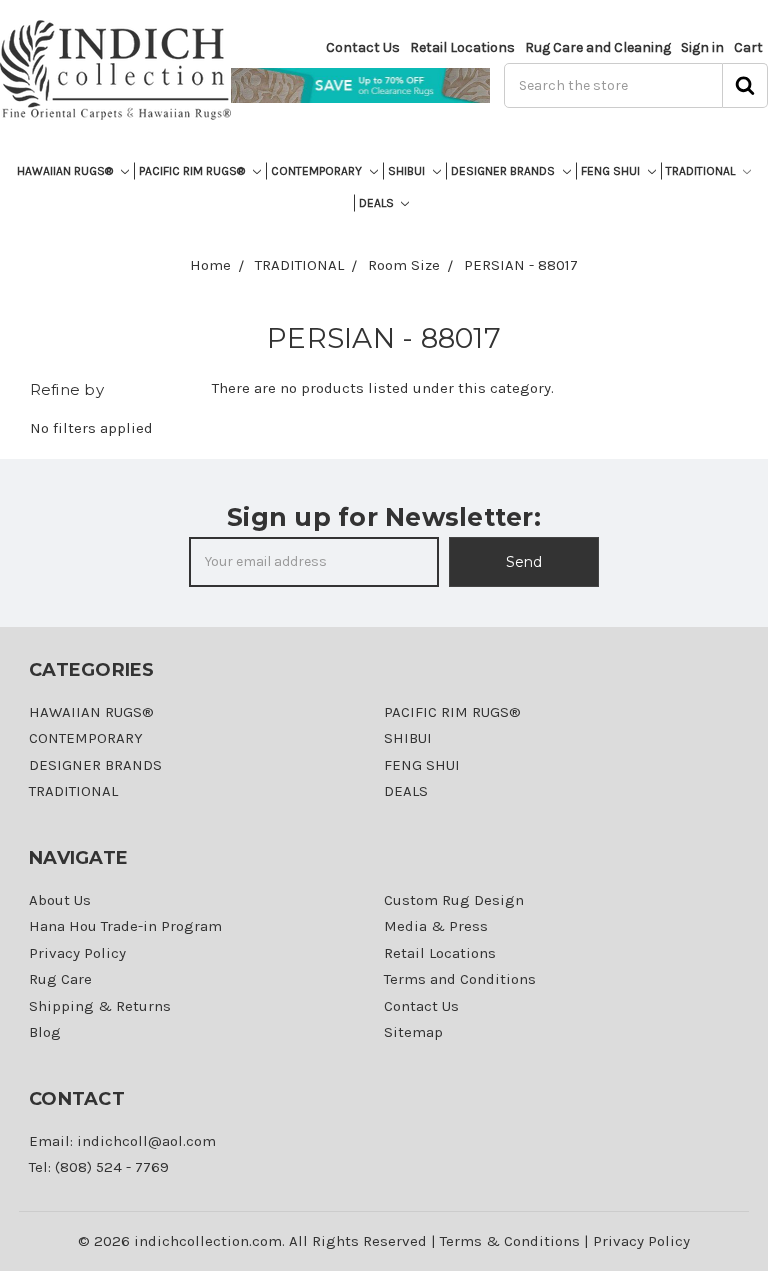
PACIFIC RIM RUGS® (193, 171)
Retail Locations (462, 47)
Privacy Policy (77, 953)
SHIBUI (408, 171)
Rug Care (60, 979)
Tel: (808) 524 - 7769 (99, 1167)
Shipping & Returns (100, 1006)
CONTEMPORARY (318, 171)
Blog (45, 1032)
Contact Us (363, 47)
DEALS (378, 203)
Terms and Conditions (460, 979)
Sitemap (413, 1032)
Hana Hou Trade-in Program (125, 926)
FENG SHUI (612, 171)
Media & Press (436, 926)
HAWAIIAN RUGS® (66, 171)
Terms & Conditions (510, 1241)
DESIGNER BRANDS (504, 171)
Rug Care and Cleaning (598, 47)
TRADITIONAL (702, 171)
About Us (60, 900)
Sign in (702, 47)
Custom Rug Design (454, 900)
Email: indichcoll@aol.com (122, 1141)
